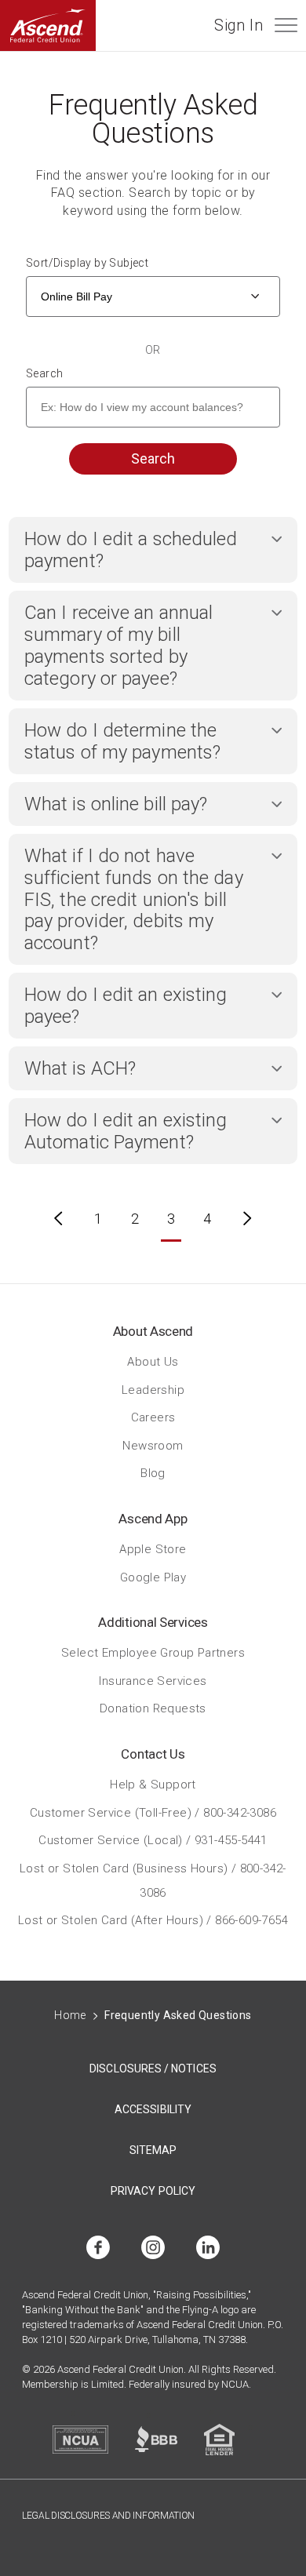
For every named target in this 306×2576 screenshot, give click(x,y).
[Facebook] (98, 2249)
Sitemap (153, 2150)
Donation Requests (153, 1708)
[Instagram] (153, 2249)
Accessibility (153, 2109)
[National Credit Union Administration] (80, 2440)
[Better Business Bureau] (156, 2439)
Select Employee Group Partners (153, 1653)
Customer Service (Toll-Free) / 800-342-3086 (153, 1812)
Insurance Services (153, 1680)
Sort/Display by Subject (87, 263)
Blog (153, 1473)
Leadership (153, 1389)
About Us (153, 1362)
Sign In (239, 25)
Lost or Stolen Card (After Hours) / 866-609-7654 (153, 1920)
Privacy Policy (153, 2191)
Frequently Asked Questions (178, 2015)
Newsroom (153, 1445)
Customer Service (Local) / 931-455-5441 (153, 1840)
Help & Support (153, 1785)
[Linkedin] (208, 2249)
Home (70, 2015)
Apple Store (153, 1549)
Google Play (153, 1577)
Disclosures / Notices (153, 2068)
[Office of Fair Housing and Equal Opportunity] (219, 2440)
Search (44, 373)
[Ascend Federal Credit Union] (48, 25)
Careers (153, 1417)
